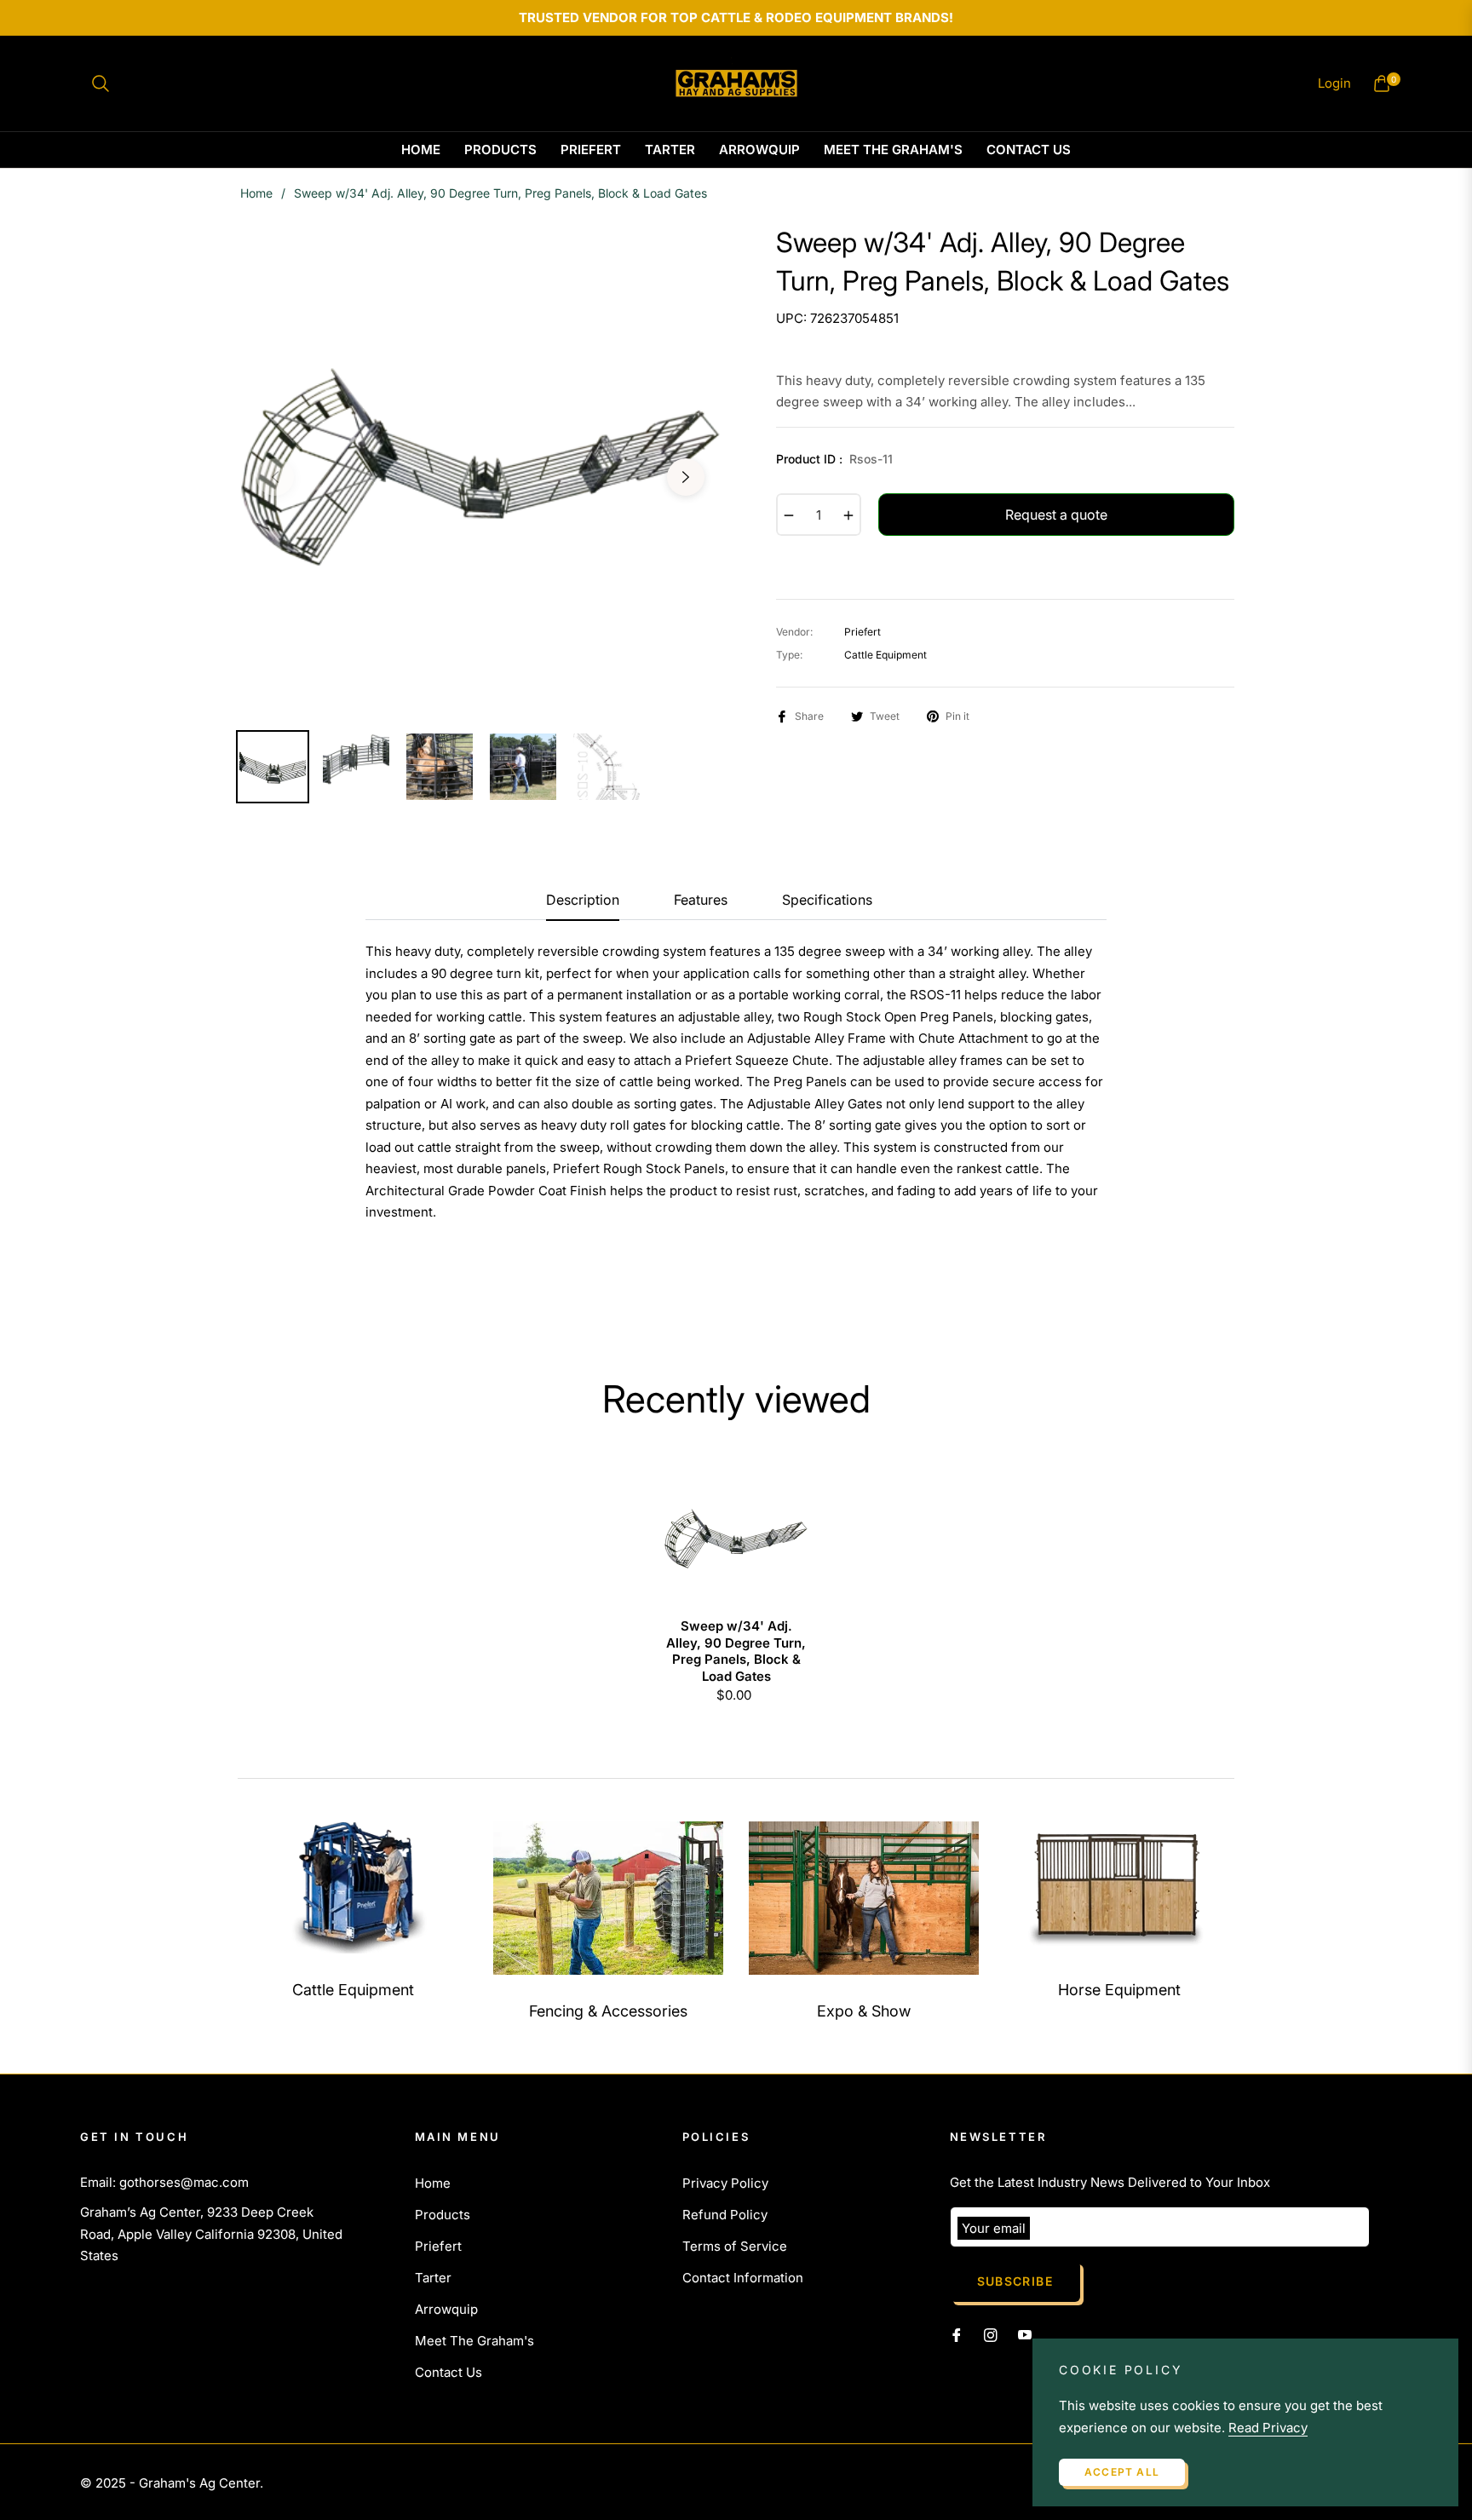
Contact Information (743, 2278)
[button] (101, 83)
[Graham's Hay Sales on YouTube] (1025, 2334)
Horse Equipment (1119, 1990)
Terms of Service (735, 2246)
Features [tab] (701, 900)
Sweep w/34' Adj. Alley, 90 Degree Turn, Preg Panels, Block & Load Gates (736, 1651)
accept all (1122, 2472)
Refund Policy (725, 2215)
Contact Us (448, 2372)
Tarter (433, 2278)
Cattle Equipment (353, 1990)
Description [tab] (583, 900)
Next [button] (686, 477)
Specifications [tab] (827, 900)
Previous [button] (275, 477)
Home (256, 193)
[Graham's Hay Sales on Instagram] (991, 2334)
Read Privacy (1268, 2428)
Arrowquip (446, 2309)
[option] (480, 467)
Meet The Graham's (474, 2341)
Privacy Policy (725, 2183)
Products (443, 2215)
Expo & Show (864, 2011)
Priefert (438, 2246)
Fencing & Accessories (608, 2011)
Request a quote (1056, 515)
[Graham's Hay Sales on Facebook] (957, 2334)
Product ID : (834, 459)
